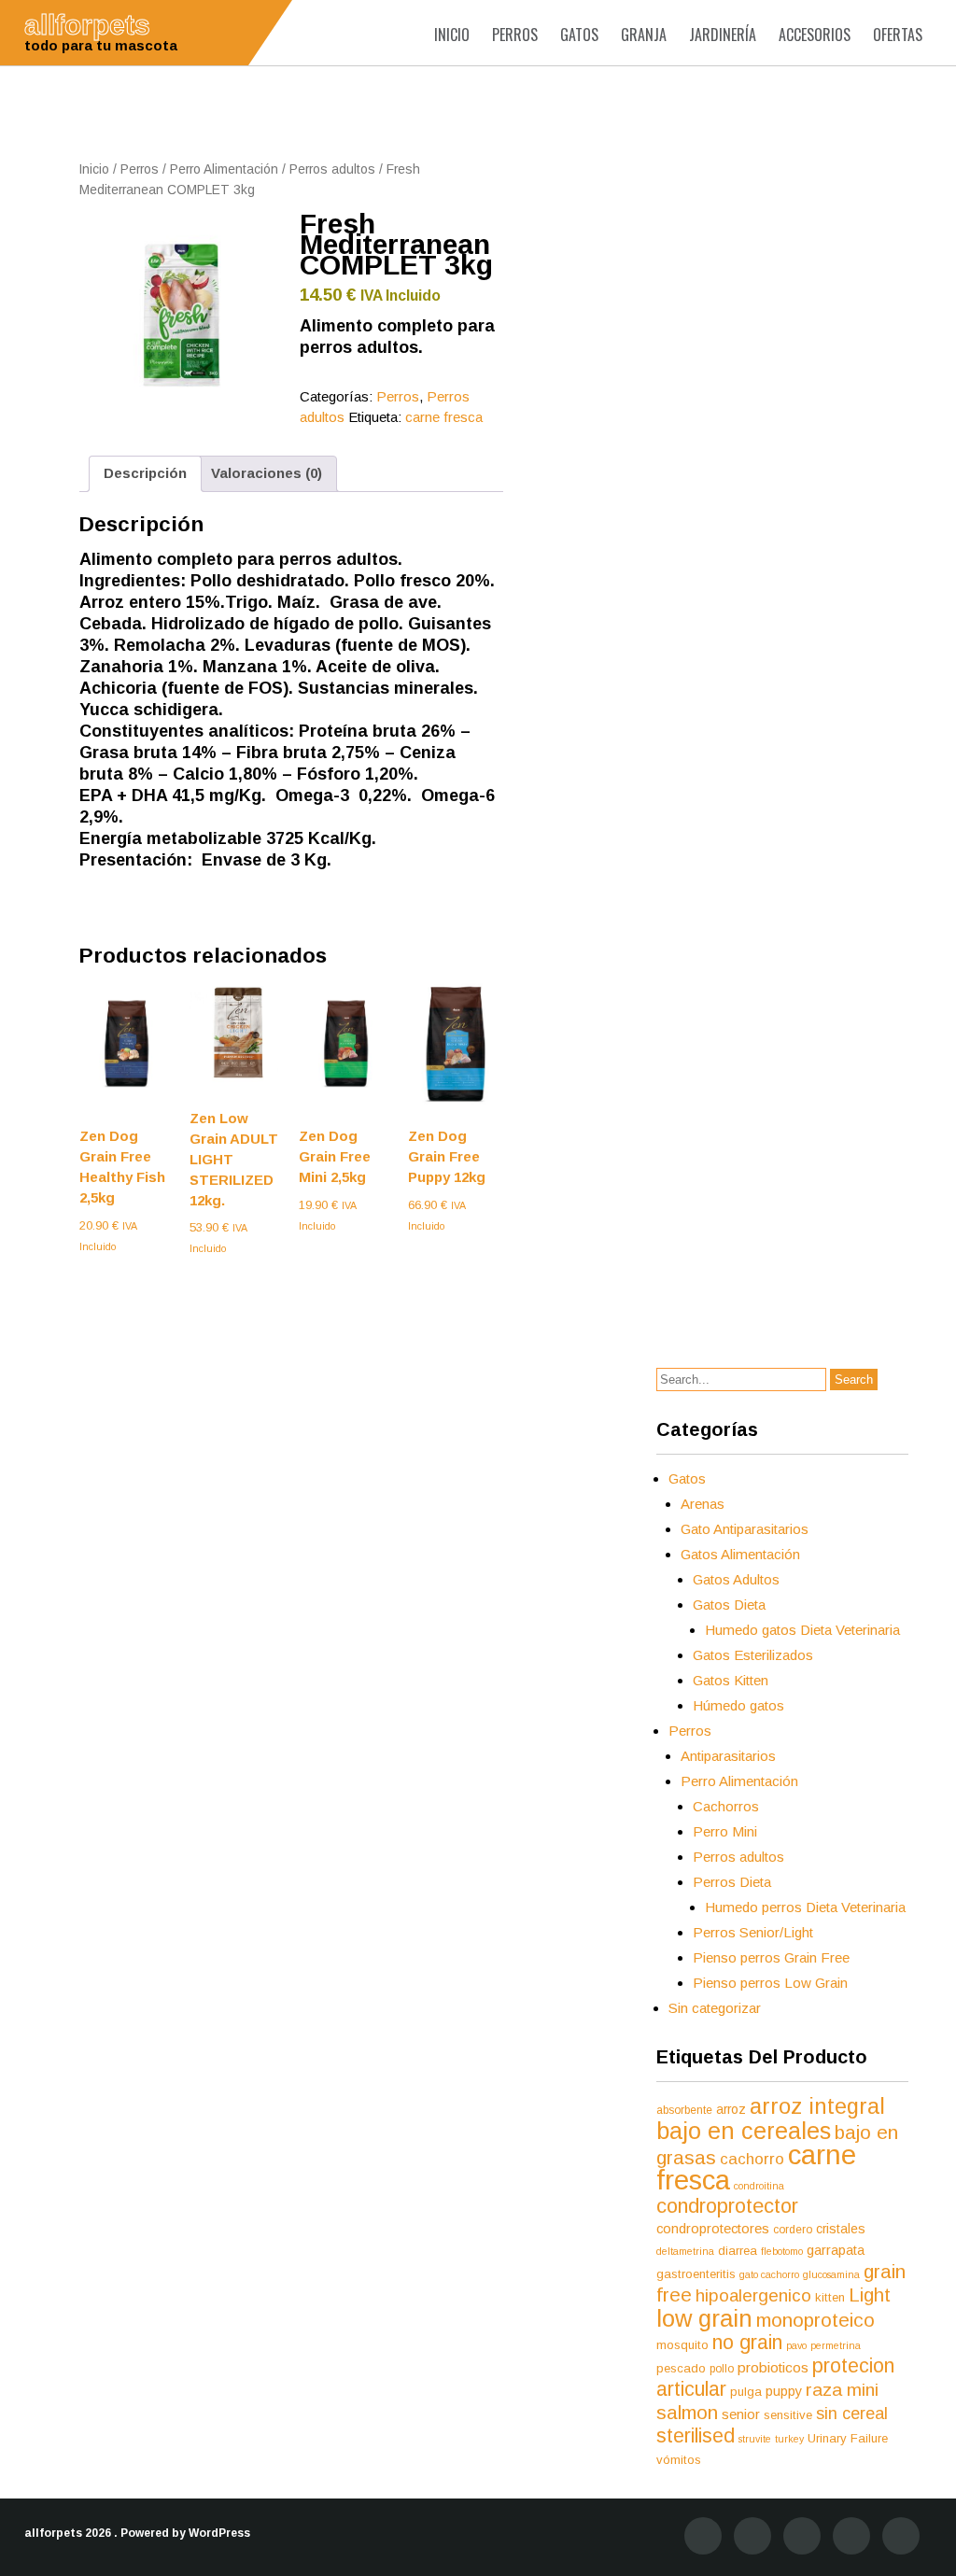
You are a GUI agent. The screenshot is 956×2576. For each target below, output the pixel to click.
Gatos (579, 35)
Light (870, 2295)
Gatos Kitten (731, 1680)
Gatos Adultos (736, 1579)
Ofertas (898, 35)
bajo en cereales (744, 2131)
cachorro (752, 2159)
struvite (755, 2439)
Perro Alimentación (224, 169)
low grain (704, 2318)
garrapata (836, 2250)
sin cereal (852, 2414)
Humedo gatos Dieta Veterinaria (802, 1630)
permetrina (836, 2345)
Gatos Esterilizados (753, 1655)
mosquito (682, 2345)
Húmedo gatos (738, 1705)
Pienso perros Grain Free (771, 1957)
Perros (515, 35)
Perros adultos (332, 169)
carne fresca (444, 417)
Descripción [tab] (145, 473)
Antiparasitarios (728, 1756)
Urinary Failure (848, 2438)
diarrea (738, 2251)
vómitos (679, 2460)
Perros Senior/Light (753, 1932)
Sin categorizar (715, 2008)
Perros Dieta (732, 1882)
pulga (746, 2392)
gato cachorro (769, 2274)
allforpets (53, 2533)
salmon (687, 2412)
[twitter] (752, 2536)
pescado (681, 2368)
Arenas (703, 1504)
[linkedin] (802, 2536)
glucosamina (831, 2274)
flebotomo (782, 2251)
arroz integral (817, 2106)
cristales (841, 2229)
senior (741, 2414)
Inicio (452, 35)
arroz (731, 2109)
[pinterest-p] (851, 2536)
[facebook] (703, 2536)
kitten (830, 2297)
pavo (796, 2345)
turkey (789, 2439)
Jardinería (723, 35)
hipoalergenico (753, 2295)
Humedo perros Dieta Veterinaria (805, 1907)
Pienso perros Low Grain (770, 1983)
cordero (793, 2230)
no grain (747, 2342)
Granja (644, 35)
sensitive (788, 2415)
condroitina (759, 2186)
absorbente (684, 2110)
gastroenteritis (696, 2274)
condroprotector (727, 2206)
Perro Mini (725, 1831)
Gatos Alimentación (740, 1554)
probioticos (773, 2367)
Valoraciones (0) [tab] (267, 473)
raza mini (842, 2390)
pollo (722, 2369)
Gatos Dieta (729, 1605)
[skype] (901, 2536)
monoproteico (815, 2320)
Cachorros (726, 1806)
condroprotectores (713, 2229)
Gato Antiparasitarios (745, 1529)
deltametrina (685, 2251)
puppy (784, 2391)
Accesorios (815, 35)
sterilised (696, 2436)
